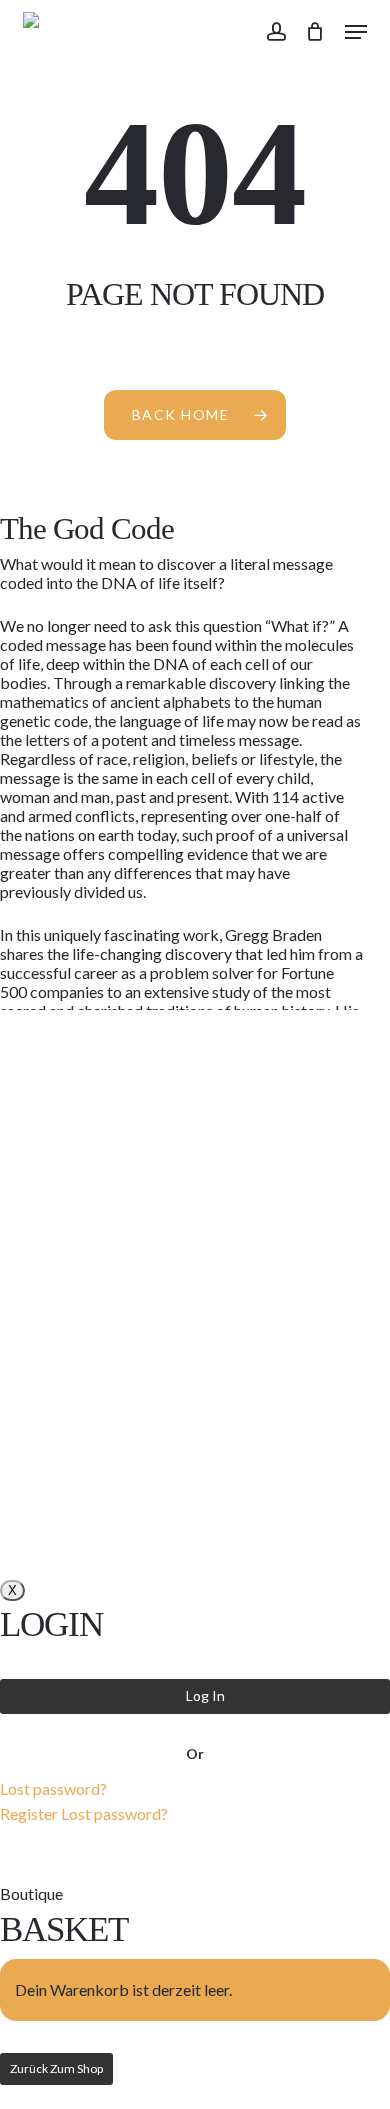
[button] (356, 32)
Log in (205, 1695)
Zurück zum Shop (56, 2068)
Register (29, 1813)
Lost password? (53, 1788)
